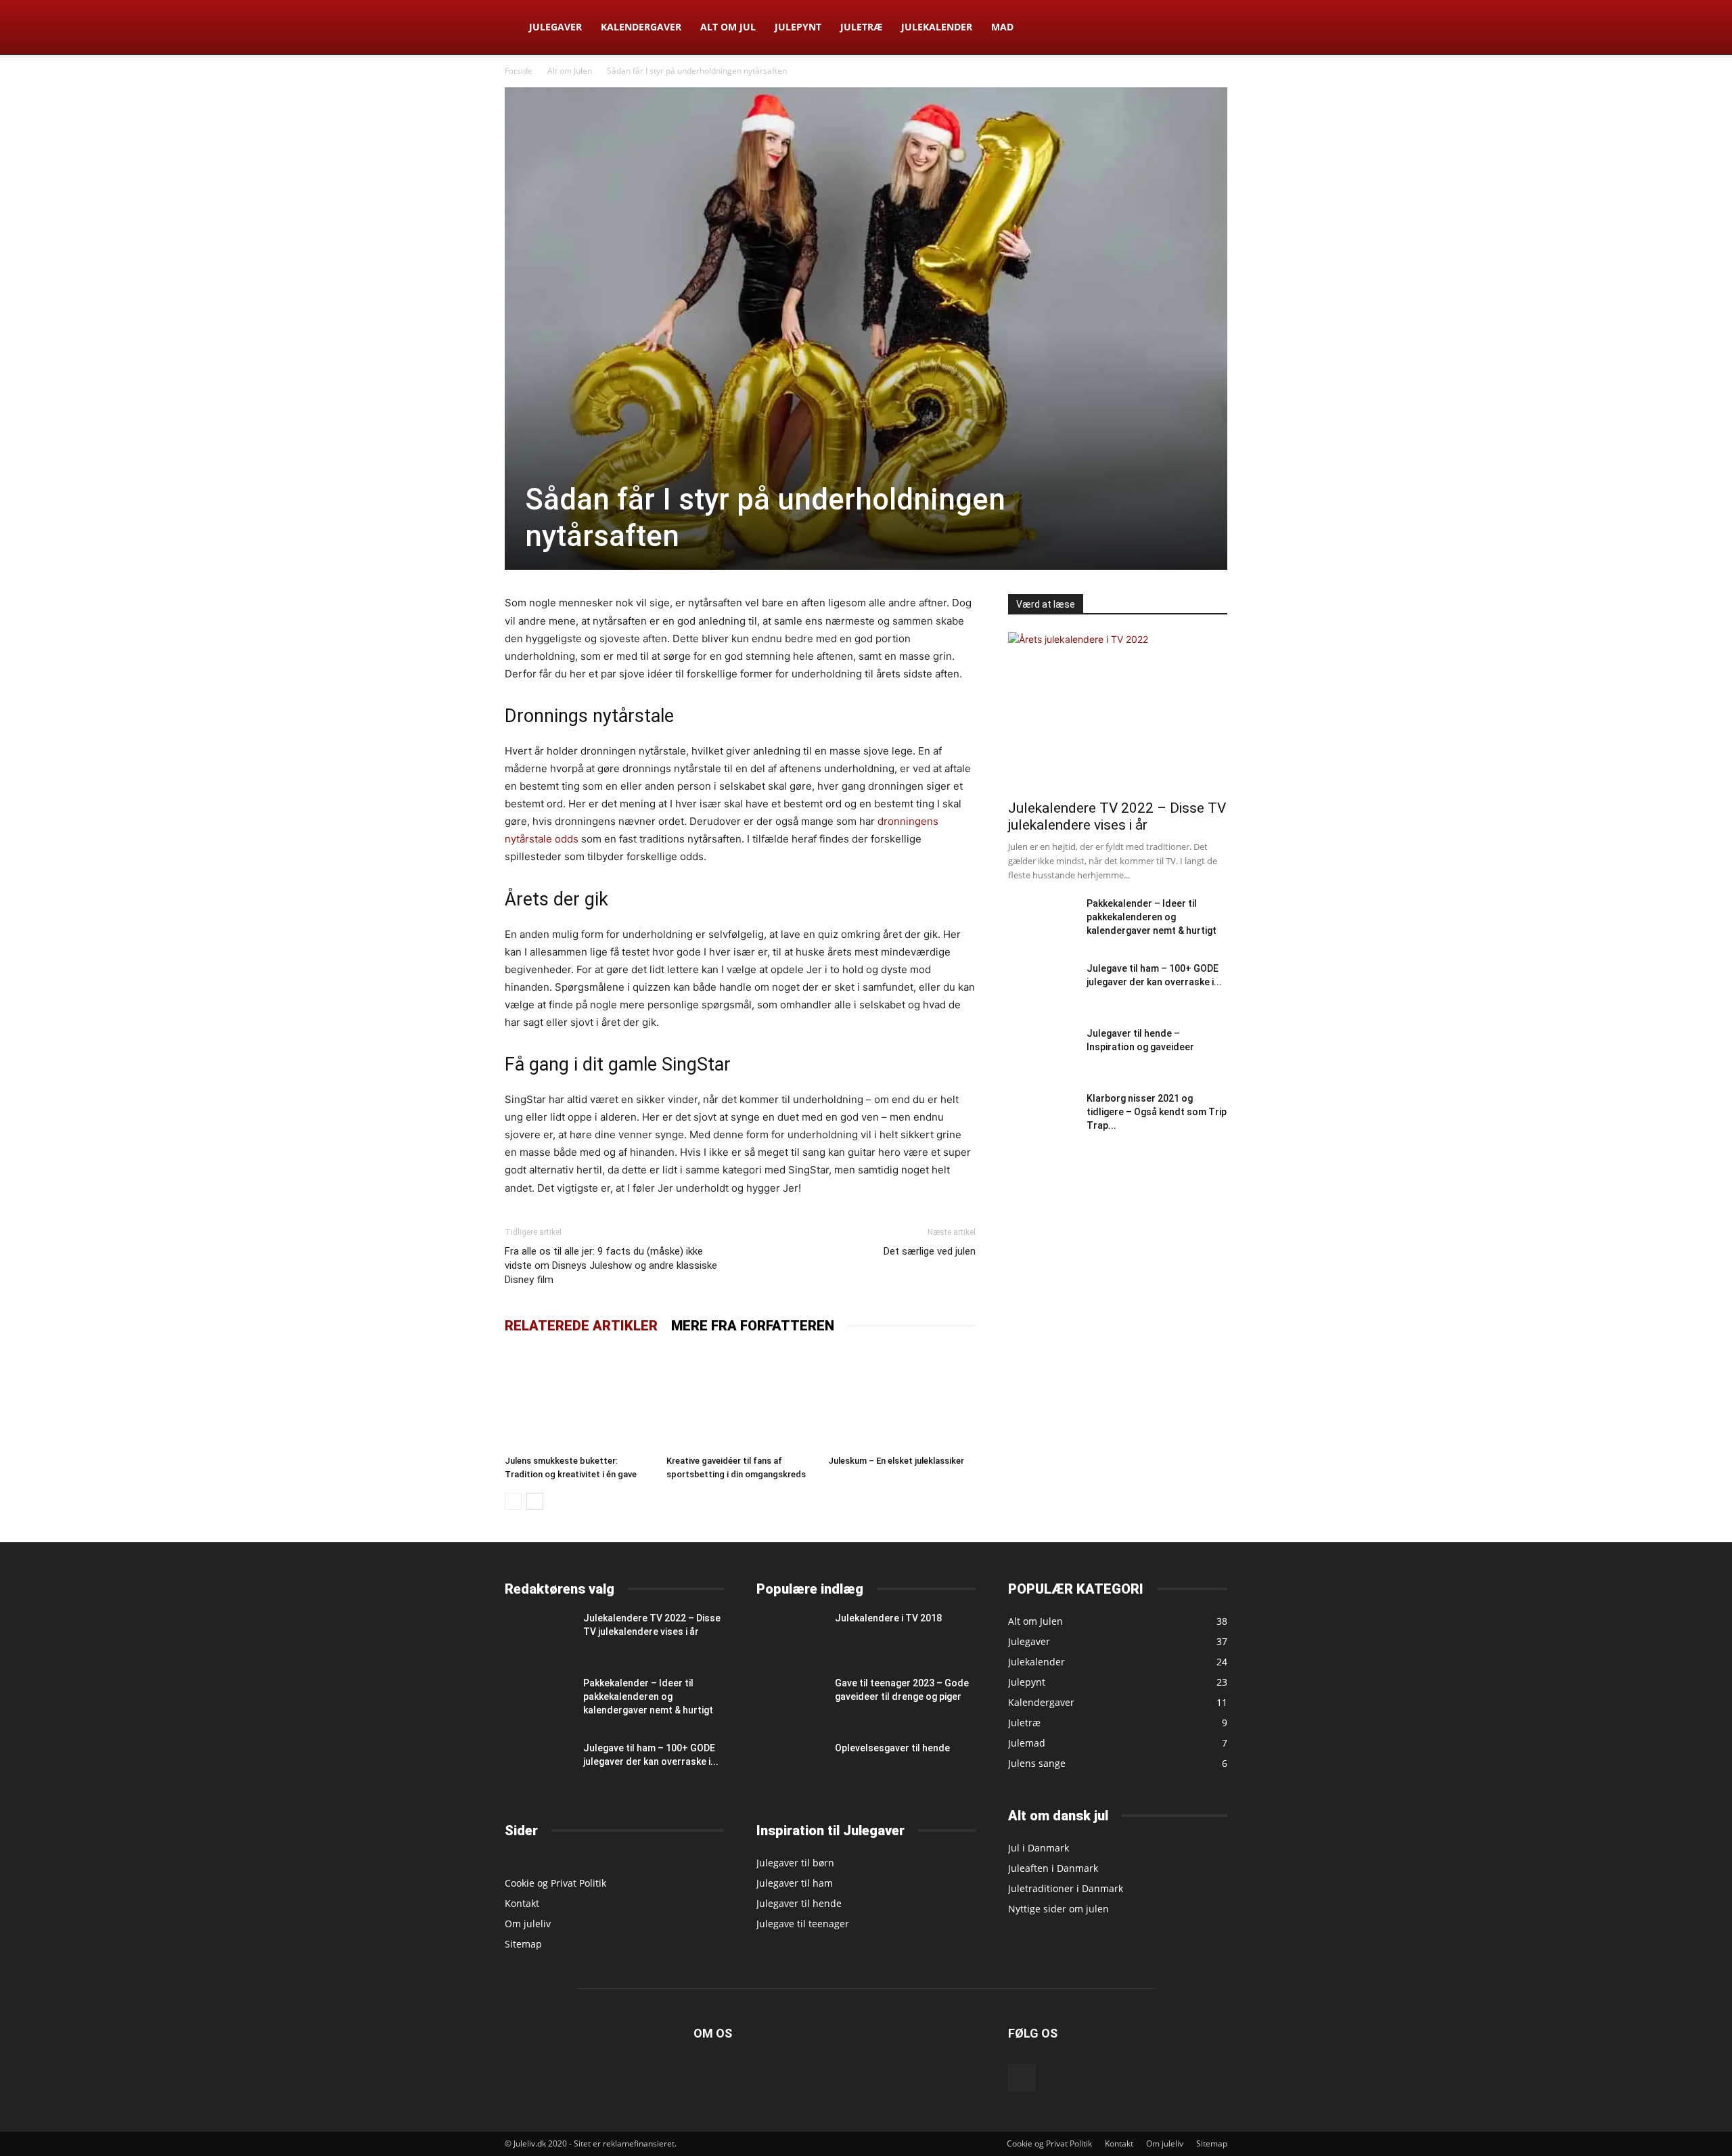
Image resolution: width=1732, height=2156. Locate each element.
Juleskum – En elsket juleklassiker (896, 1461)
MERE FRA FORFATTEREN (753, 1326)
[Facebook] (1022, 2078)
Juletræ (861, 27)
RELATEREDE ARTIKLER (581, 1326)
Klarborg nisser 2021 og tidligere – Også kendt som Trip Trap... (1157, 1112)
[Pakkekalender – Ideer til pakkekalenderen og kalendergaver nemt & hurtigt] (1042, 919)
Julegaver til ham (795, 1883)
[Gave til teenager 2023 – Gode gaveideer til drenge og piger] (790, 1699)
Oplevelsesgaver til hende (892, 1748)
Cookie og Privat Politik (555, 1883)
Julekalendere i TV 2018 (888, 1618)
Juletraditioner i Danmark (1066, 1888)
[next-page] (535, 1501)
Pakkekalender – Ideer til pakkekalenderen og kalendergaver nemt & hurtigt (1152, 917)
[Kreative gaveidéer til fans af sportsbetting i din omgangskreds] (740, 1399)
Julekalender (937, 27)
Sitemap (523, 1944)
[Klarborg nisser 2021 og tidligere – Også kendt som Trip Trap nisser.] (1032, 1115)
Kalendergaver (641, 27)
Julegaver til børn (795, 1863)
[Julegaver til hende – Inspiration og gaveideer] (1042, 1049)
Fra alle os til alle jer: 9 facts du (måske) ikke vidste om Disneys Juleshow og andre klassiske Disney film (611, 1265)
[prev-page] (513, 1501)
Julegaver (555, 27)
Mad (1002, 27)
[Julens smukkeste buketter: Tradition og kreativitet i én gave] (578, 1399)
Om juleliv (528, 1924)
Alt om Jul (728, 27)
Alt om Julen (570, 71)
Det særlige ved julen (930, 1251)
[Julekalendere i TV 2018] (790, 1634)
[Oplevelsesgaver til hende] (790, 1765)
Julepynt (798, 27)
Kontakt (522, 1903)
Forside (519, 71)
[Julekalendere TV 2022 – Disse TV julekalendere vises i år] (1118, 712)
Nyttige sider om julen (1058, 1909)
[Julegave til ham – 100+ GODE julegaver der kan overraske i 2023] (1042, 984)
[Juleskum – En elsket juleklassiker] (902, 1399)
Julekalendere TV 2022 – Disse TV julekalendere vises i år (1117, 816)
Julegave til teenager (803, 1924)
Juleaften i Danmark (1053, 1868)
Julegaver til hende (799, 1903)
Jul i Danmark (1039, 1848)
